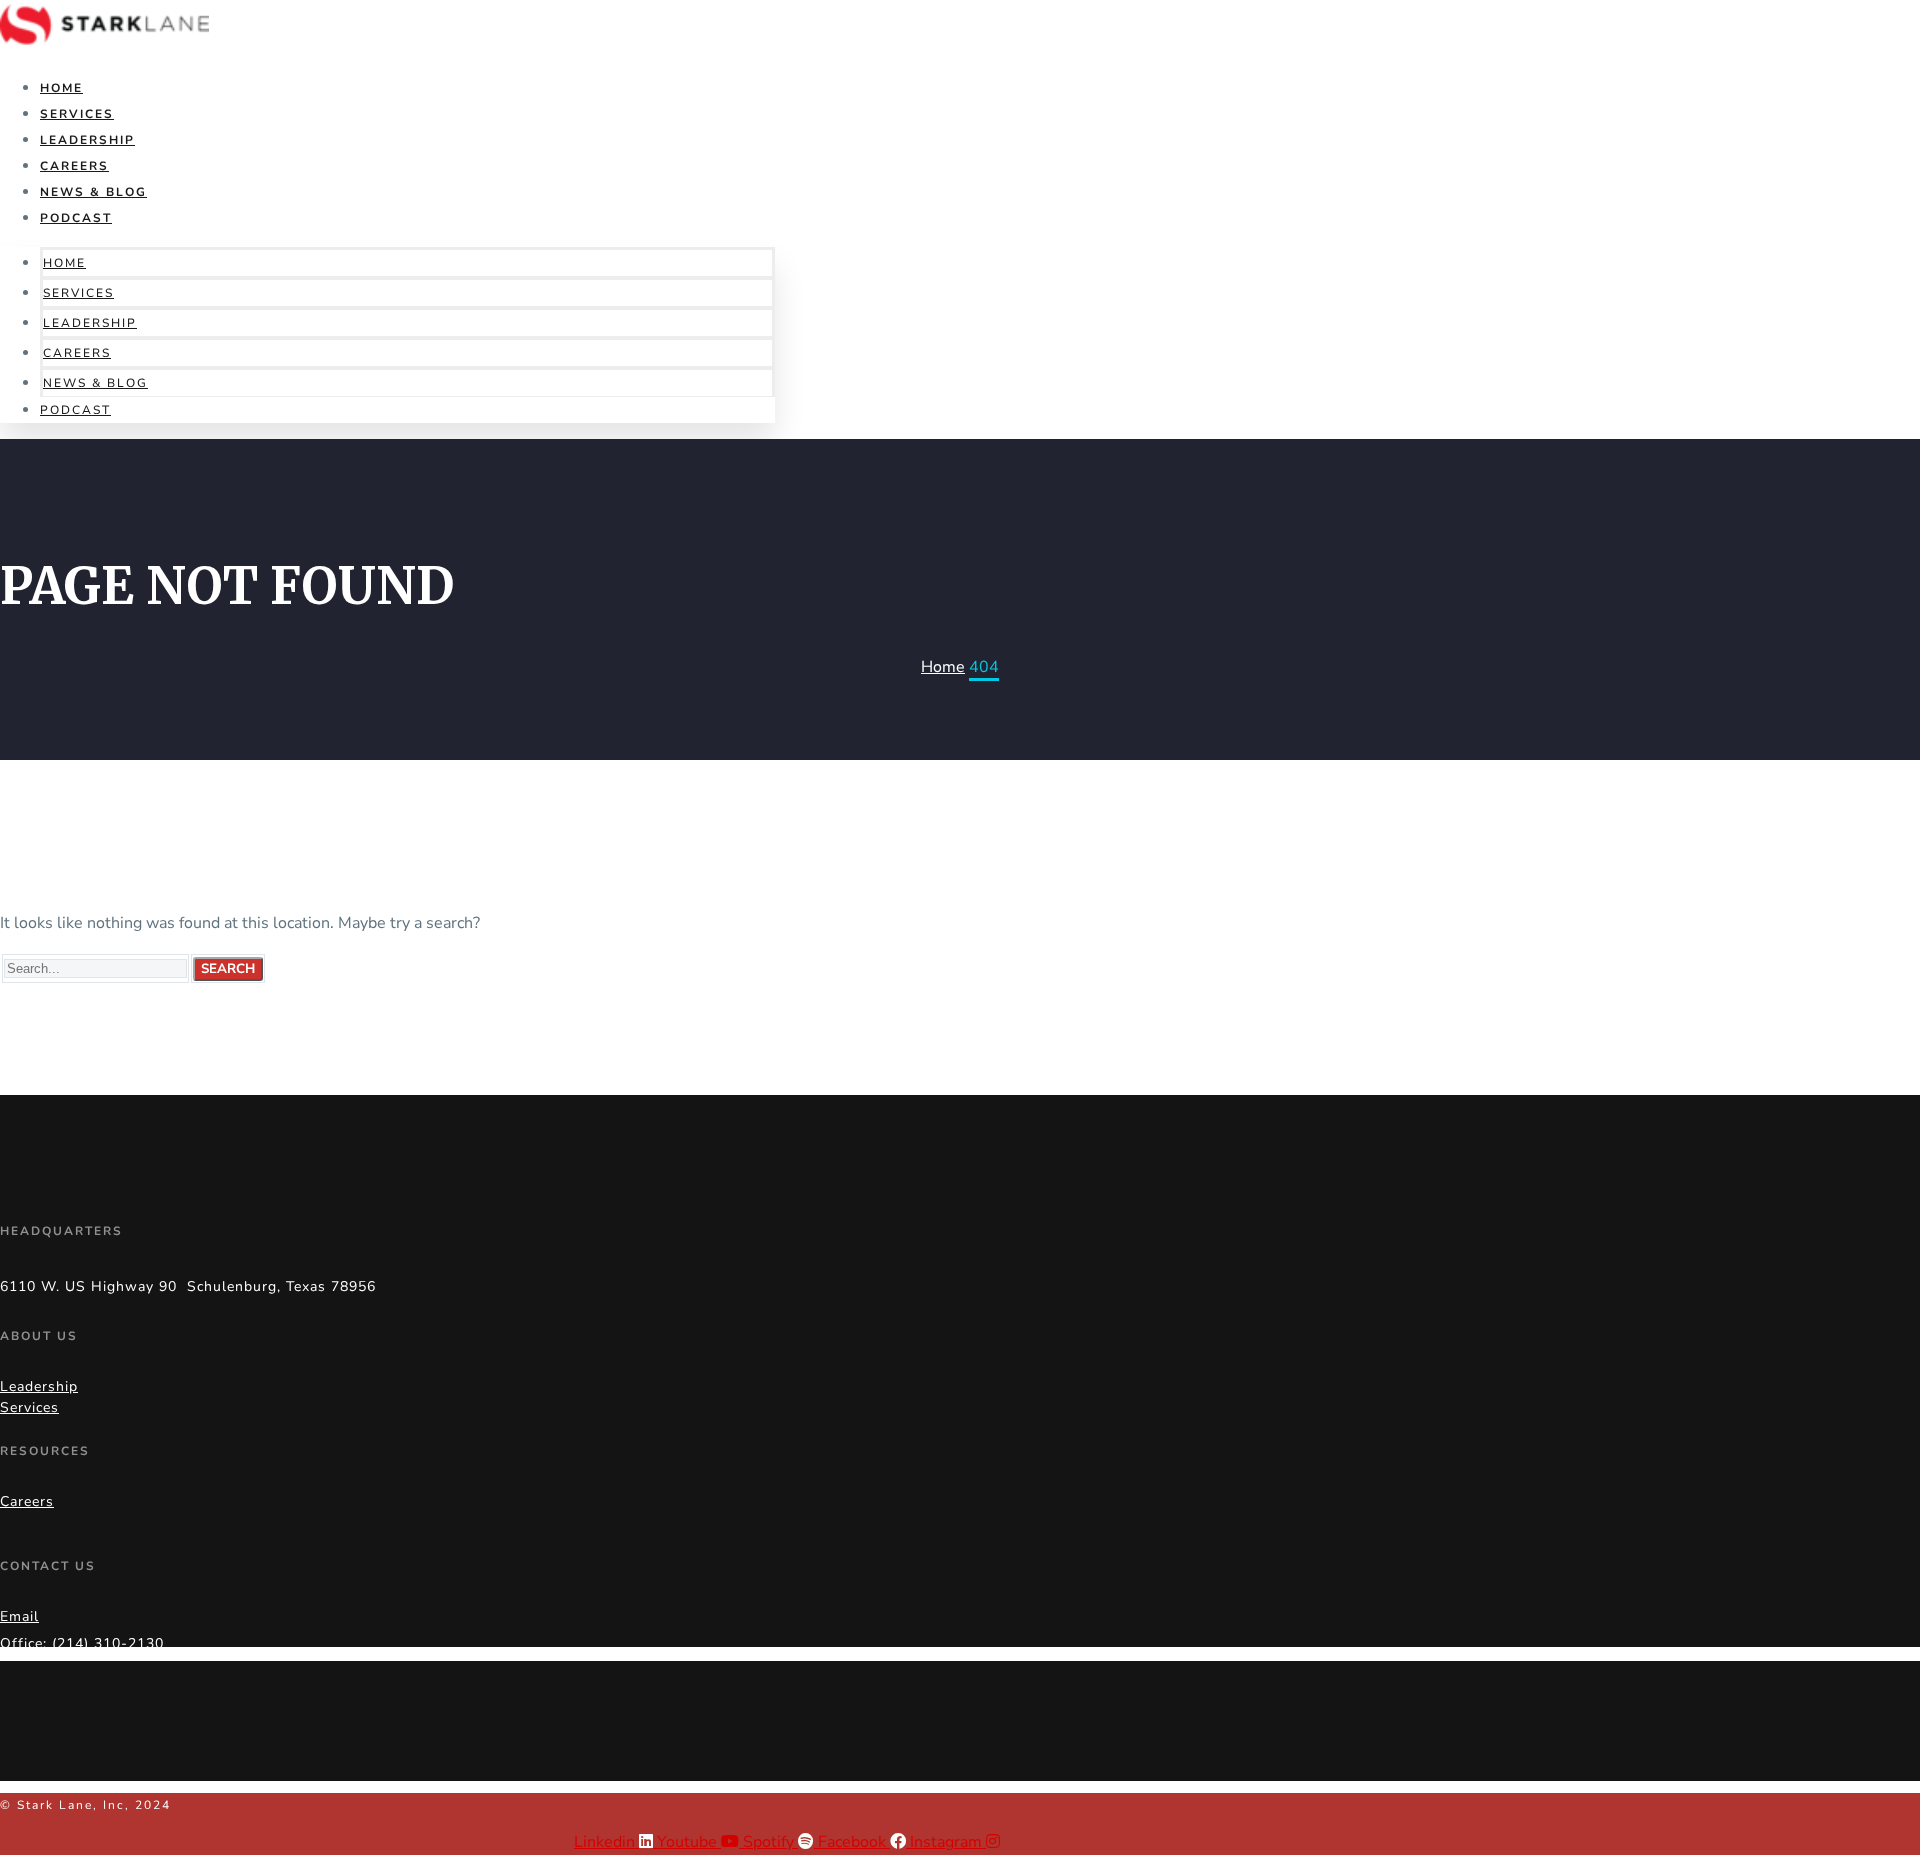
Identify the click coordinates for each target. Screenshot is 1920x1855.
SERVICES (77, 114)
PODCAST (76, 218)
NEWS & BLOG (93, 192)
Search (228, 969)
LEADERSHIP (87, 140)
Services (29, 1407)
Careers (27, 1501)
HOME (61, 88)
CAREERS (74, 166)
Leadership (39, 1386)
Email (19, 1616)
